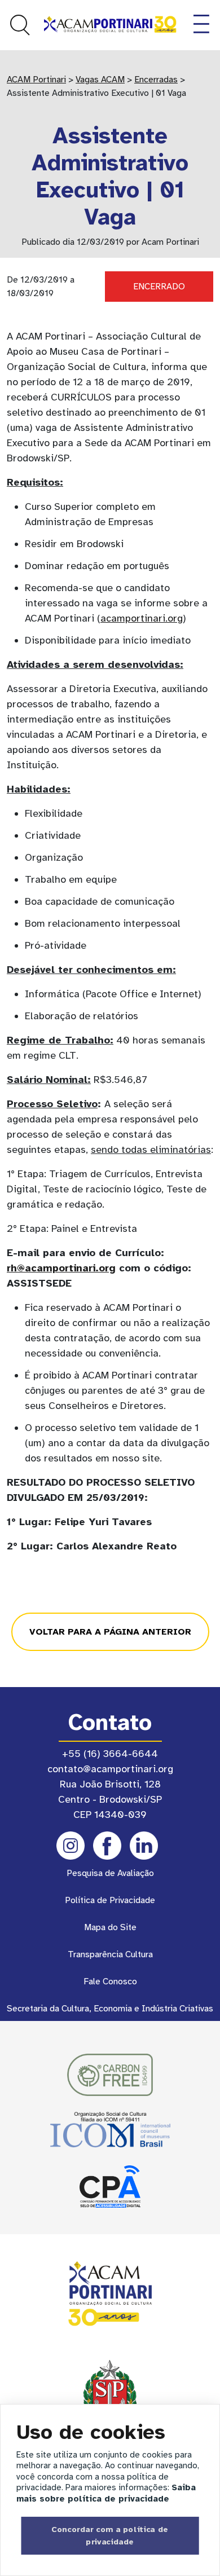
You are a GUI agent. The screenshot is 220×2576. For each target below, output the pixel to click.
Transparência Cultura (110, 1954)
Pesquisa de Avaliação (110, 1873)
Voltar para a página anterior (110, 1632)
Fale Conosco (110, 1981)
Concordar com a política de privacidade (110, 2535)
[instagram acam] (71, 1846)
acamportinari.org (142, 618)
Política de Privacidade (110, 1900)
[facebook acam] (107, 1846)
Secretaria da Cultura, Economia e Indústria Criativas (110, 2009)
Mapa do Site (110, 1927)
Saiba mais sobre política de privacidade (106, 2493)
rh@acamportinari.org (61, 1268)
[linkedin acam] (144, 1846)
